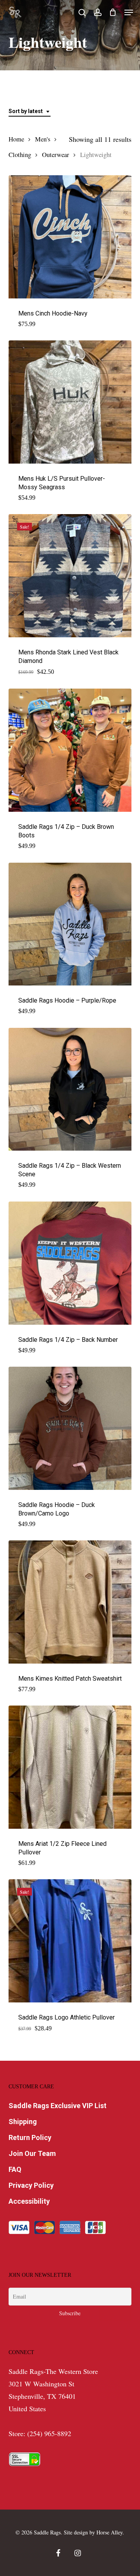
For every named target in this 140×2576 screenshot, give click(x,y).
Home (16, 139)
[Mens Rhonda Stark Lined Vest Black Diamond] (70, 576)
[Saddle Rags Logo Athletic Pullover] (70, 1941)
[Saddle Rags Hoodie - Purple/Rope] (70, 924)
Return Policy (30, 2137)
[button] (129, 12)
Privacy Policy (31, 2185)
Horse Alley (109, 2532)
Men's (43, 139)
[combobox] (30, 111)
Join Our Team (32, 2153)
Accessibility (29, 2201)
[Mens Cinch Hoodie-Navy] (70, 237)
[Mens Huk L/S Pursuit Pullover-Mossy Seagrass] (70, 402)
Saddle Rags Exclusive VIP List (58, 2106)
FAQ (15, 2169)
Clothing (20, 155)
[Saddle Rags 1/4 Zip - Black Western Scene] (70, 1089)
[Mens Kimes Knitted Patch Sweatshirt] (70, 1602)
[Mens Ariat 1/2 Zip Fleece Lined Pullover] (70, 1767)
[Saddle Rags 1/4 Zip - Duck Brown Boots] (70, 750)
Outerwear (56, 155)
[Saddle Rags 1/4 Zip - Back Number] (70, 1263)
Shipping (23, 2122)
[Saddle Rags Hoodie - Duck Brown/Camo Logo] (70, 1428)
